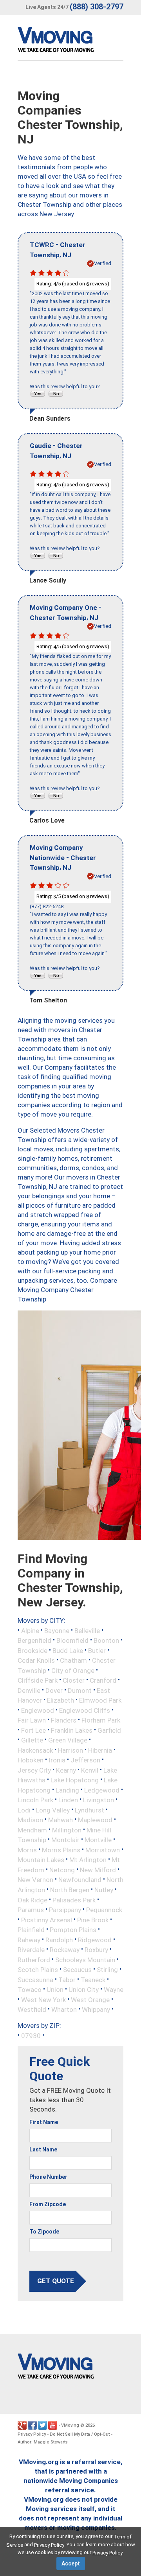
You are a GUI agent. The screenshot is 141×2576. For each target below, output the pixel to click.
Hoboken (31, 1760)
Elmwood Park (100, 1700)
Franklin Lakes (72, 1730)
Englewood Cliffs (85, 1710)
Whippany (96, 2010)
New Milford (98, 1870)
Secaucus (77, 1970)
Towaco (30, 1990)
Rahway (29, 1940)
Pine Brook (93, 1920)
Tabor (67, 1979)
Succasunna (35, 1979)
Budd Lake (68, 1650)
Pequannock (104, 1910)
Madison (30, 1820)
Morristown (103, 1850)
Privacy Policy (32, 2434)
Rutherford (34, 1959)
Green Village (68, 1740)
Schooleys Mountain (85, 1959)
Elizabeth (61, 1700)
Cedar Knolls (36, 1660)
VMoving (70, 2425)
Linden (68, 1800)
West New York (43, 1999)
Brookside (33, 1650)
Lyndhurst (89, 1810)
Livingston (99, 1800)
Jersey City (34, 1770)
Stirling (107, 1970)
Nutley (104, 1890)
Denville (29, 1690)
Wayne (114, 1990)
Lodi (24, 1810)
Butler (97, 1650)
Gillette (32, 1740)
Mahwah (61, 1820)
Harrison (70, 1750)
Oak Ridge (33, 1900)
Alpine (30, 1630)
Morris (27, 1850)
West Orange (90, 1999)
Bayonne (57, 1630)
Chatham (73, 1660)
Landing (67, 1790)
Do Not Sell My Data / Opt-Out (80, 2434)
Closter (74, 1680)
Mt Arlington (88, 1860)
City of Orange (73, 1670)
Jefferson (85, 1760)
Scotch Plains (38, 1970)
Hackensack (35, 1750)
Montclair (65, 1840)
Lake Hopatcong (75, 1780)
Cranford (103, 1680)
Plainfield (31, 1930)
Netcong (62, 1870)
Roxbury (96, 1950)
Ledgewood (102, 1790)
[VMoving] (72, 41)
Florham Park (101, 1720)
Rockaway (65, 1950)
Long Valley (53, 1810)
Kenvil (90, 1770)
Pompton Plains (73, 1930)
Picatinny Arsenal (47, 1920)
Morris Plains (61, 1850)
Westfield (32, 2010)
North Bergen (70, 1890)
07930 (31, 2035)
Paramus (31, 1910)
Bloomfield (72, 1640)
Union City (84, 1990)
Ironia (57, 1760)
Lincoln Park (35, 1800)
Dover (54, 1690)
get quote (56, 2281)
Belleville (87, 1630)
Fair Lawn (32, 1720)
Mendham (32, 1830)
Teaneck (93, 1979)
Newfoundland (80, 1880)
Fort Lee (33, 1730)
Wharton (64, 2010)
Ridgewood (95, 1940)
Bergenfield (34, 1640)
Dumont (80, 1690)
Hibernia (100, 1750)
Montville (98, 1840)
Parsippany (65, 1910)
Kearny (66, 1770)
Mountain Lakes (41, 1860)
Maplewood (95, 1820)
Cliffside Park (38, 1680)
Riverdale (31, 1950)
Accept (71, 2563)
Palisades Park (74, 1900)
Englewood (38, 1710)
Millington (67, 1830)
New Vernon (35, 1880)
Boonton (106, 1640)
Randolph (59, 1940)
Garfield (109, 1730)
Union (55, 1990)
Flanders (64, 1720)
